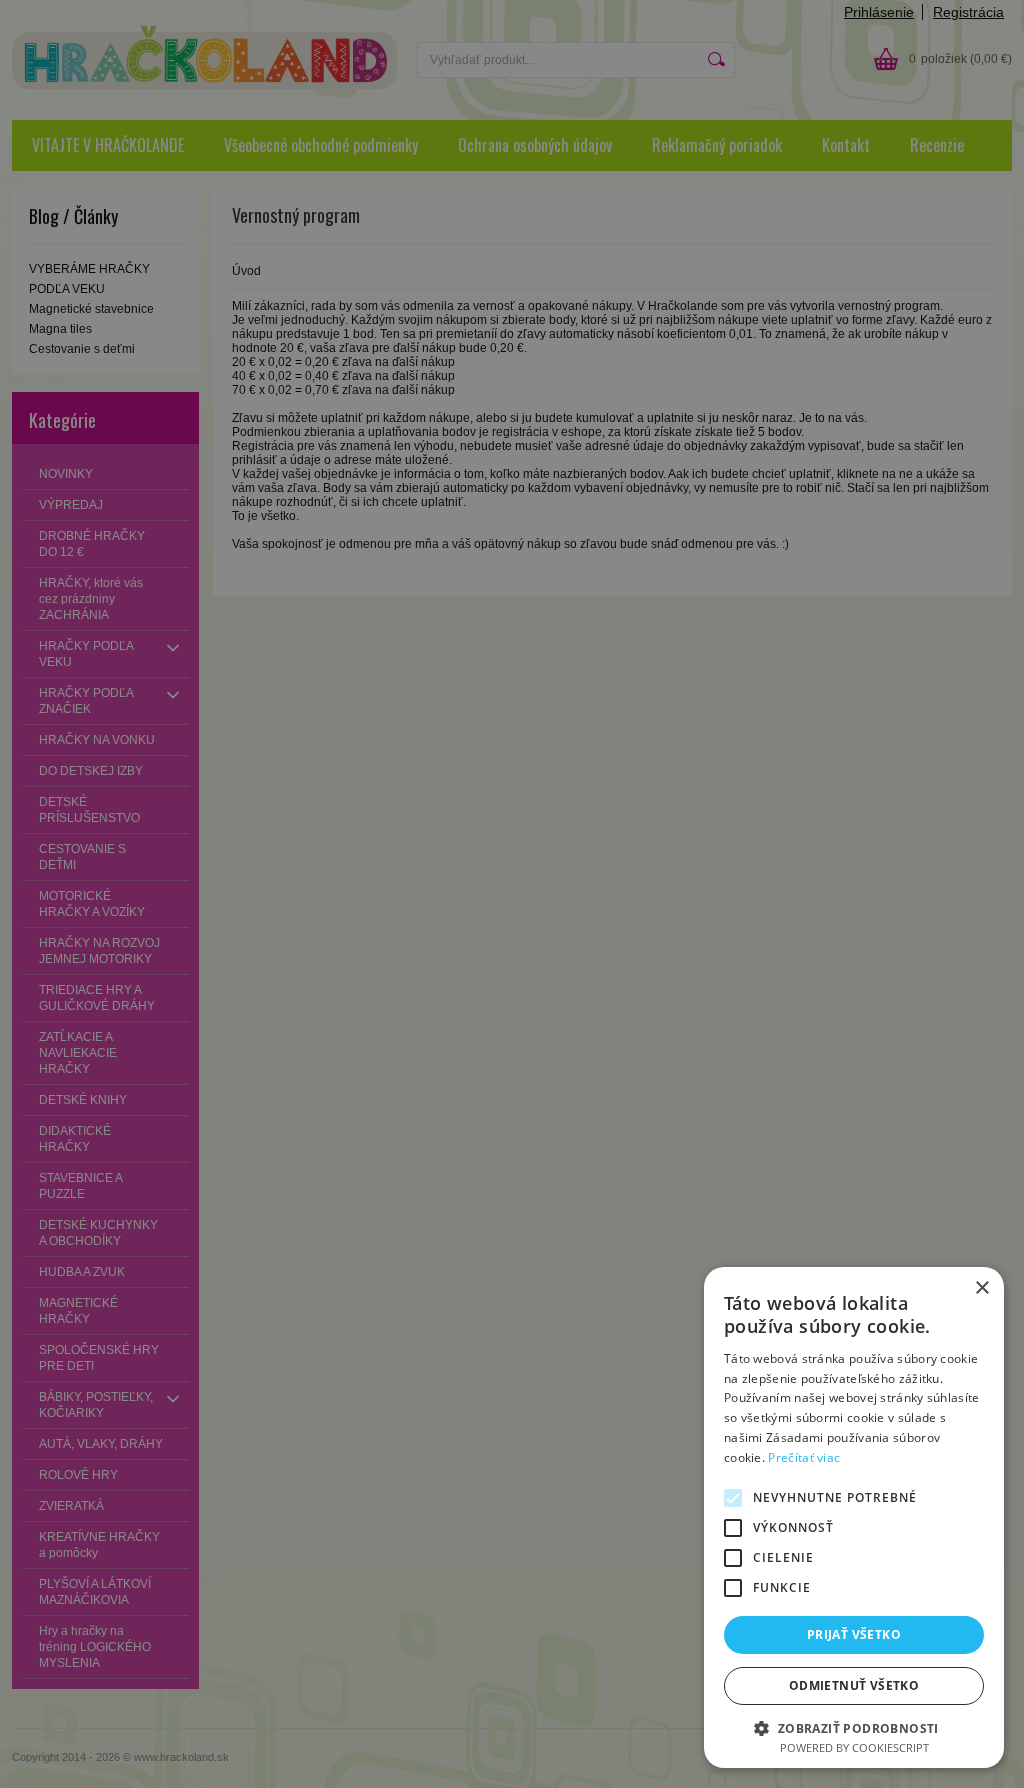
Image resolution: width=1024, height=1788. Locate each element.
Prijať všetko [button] (854, 1634)
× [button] (981, 1288)
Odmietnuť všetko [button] (854, 1685)
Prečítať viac (804, 1457)
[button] (854, 1727)
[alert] (512, 894)
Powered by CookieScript (854, 1747)
